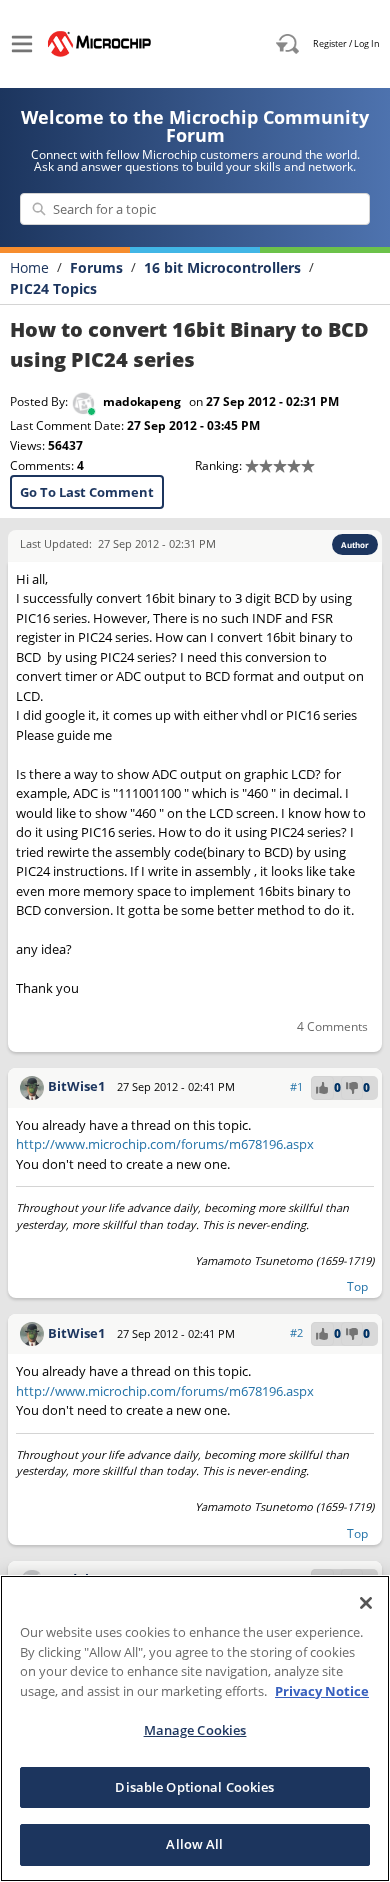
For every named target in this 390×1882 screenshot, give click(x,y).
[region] (195, 1728)
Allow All (194, 1844)
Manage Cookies (195, 1730)
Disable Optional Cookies (194, 1787)
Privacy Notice (322, 1691)
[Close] (366, 1603)
